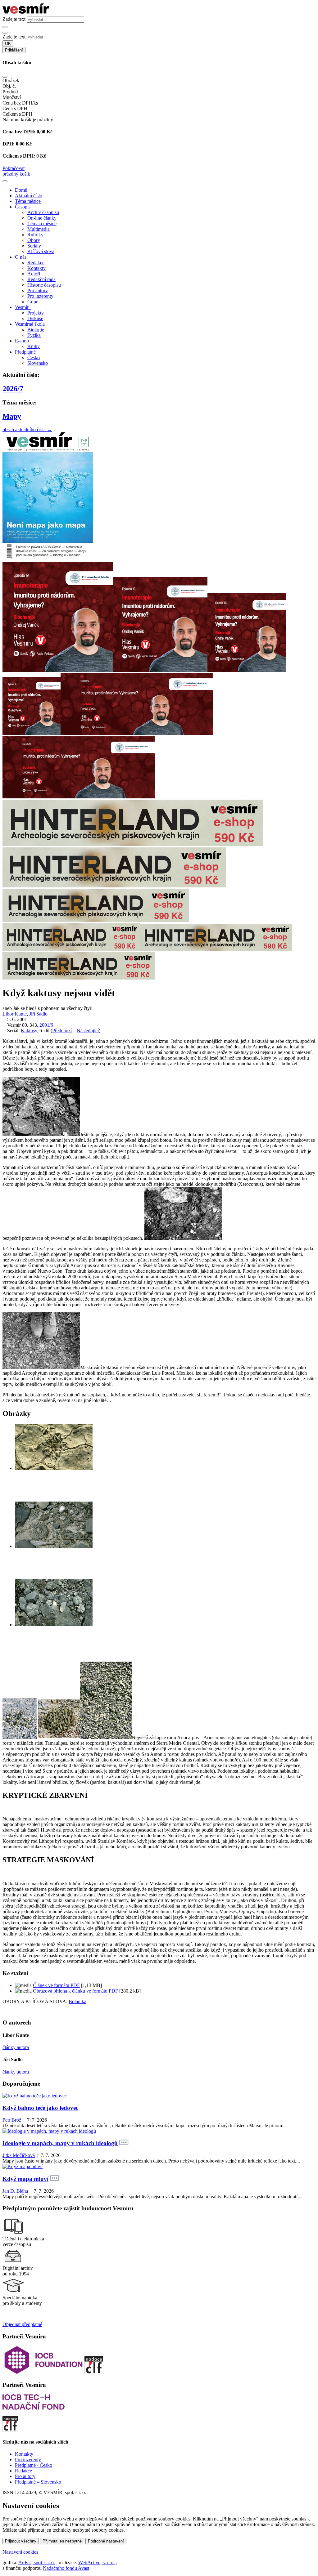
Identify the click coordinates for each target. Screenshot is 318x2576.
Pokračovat (14, 168)
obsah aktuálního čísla (27, 429)
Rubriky (35, 235)
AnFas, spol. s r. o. (37, 2563)
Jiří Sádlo (38, 1014)
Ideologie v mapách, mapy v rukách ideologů (60, 2143)
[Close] (5, 77)
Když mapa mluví (25, 2179)
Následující (88, 1031)
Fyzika (34, 335)
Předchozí (62, 1031)
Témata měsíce (42, 223)
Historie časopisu (44, 285)
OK (8, 44)
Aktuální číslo (29, 196)
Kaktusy (29, 1031)
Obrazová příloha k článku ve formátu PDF (75, 1991)
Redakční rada (41, 279)
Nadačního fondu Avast (66, 2568)
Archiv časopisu (43, 212)
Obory (34, 240)
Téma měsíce (28, 201)
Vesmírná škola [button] (30, 324)
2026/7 (13, 389)
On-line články (42, 218)
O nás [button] (21, 257)
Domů (21, 190)
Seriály (34, 246)
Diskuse (35, 318)
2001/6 (46, 1025)
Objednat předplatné (22, 2324)
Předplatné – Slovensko (38, 2482)
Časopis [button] (23, 207)
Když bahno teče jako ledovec (40, 2108)
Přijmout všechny (21, 2541)
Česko (34, 357)
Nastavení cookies (20, 2552)
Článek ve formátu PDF (56, 1985)
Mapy (12, 416)
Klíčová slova (41, 251)
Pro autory (38, 290)
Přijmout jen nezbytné (62, 2541)
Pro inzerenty (40, 296)
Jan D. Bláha (15, 2191)
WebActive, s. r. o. (96, 2563)
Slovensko (38, 363)
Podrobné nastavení (106, 2541)
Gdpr (32, 302)
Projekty (36, 313)
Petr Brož (12, 2120)
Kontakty (36, 268)
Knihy (34, 346)
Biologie (36, 330)
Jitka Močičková (19, 2155)
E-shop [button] (22, 341)
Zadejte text (14, 19)
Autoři (34, 274)
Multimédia (39, 229)
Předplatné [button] (25, 352)
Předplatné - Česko (34, 2465)
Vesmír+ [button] (23, 307)
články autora (16, 2047)
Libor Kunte (15, 1014)
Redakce (36, 263)
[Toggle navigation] (5, 181)
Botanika (77, 2001)
